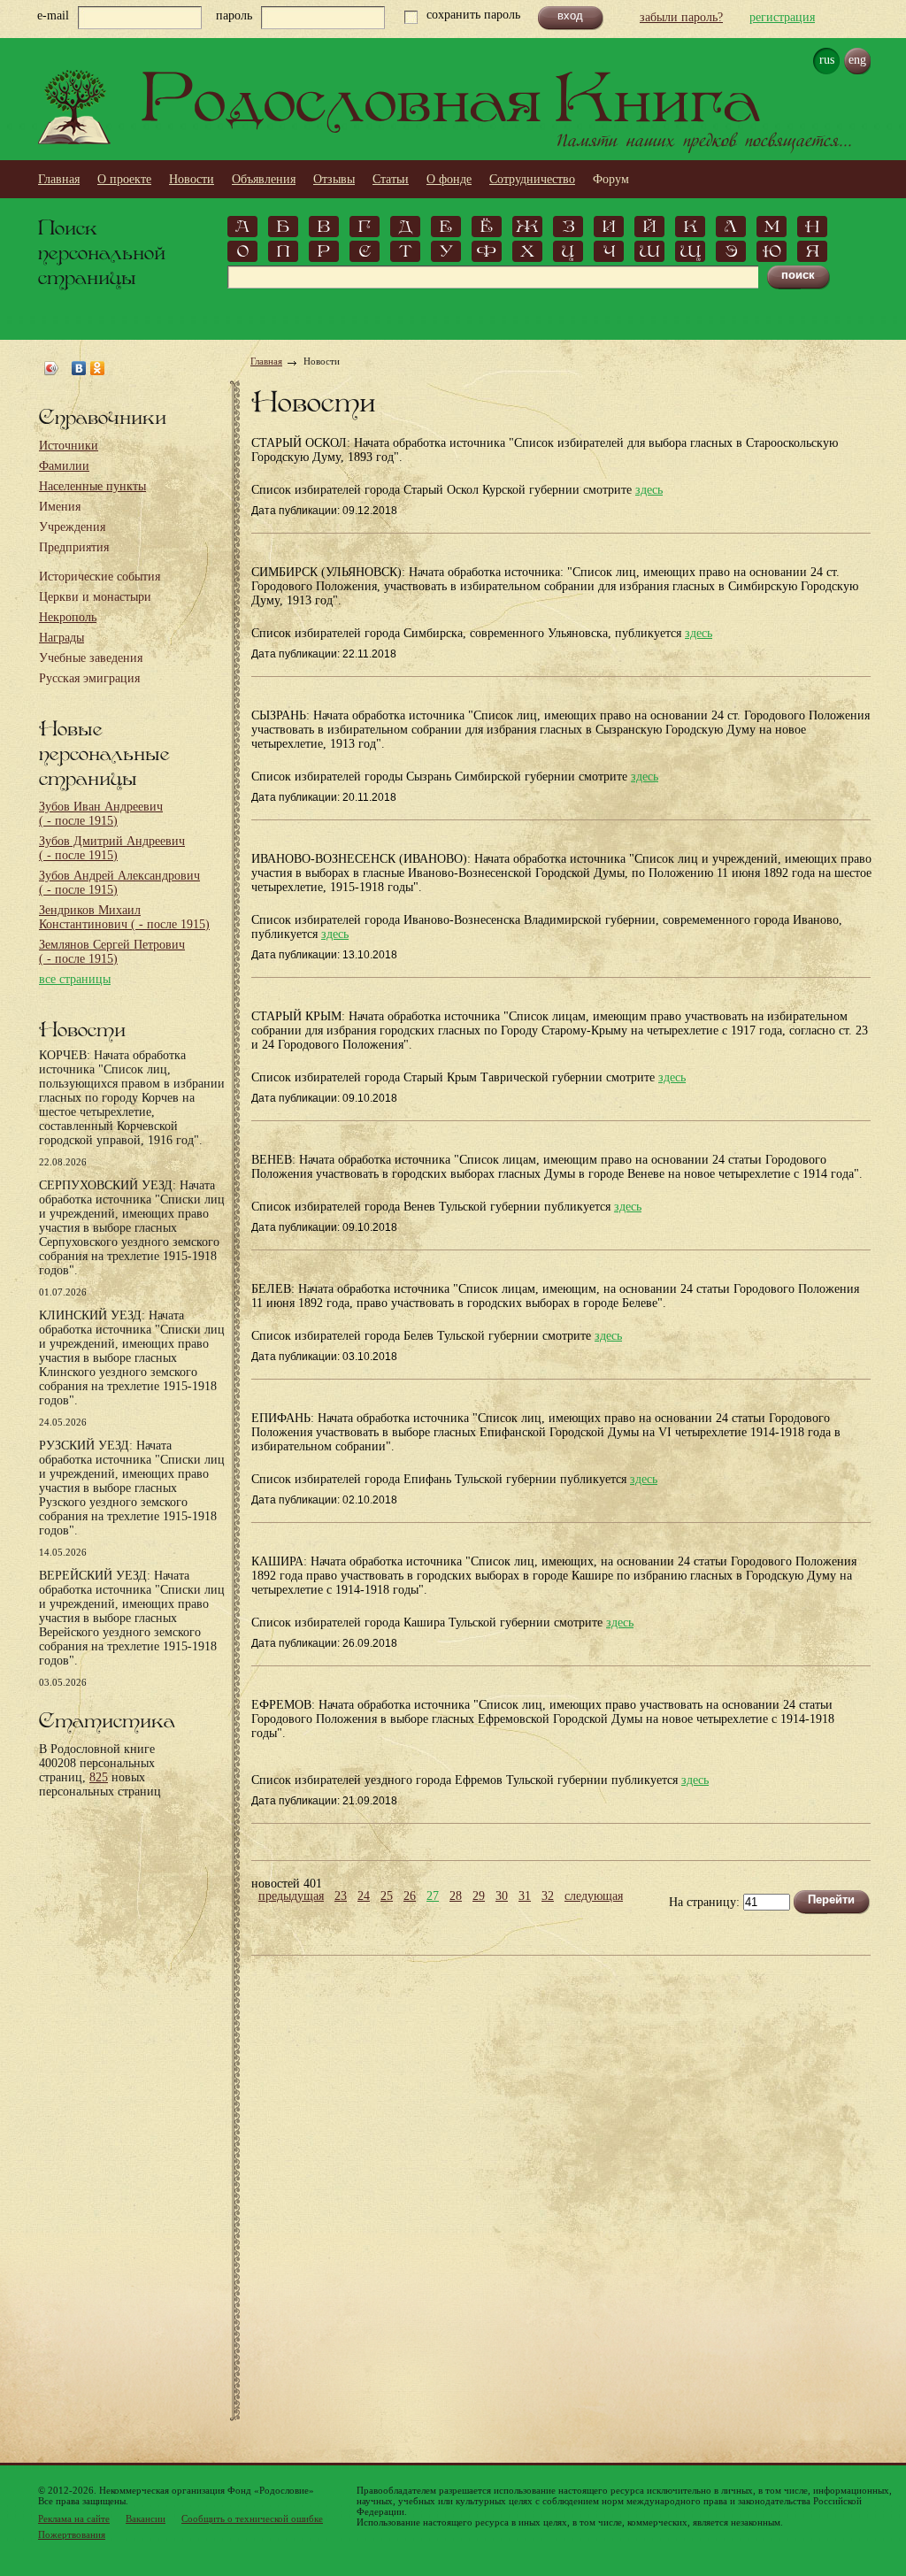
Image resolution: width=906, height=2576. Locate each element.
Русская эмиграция (89, 678)
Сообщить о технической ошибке (252, 2518)
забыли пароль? (681, 17)
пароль (234, 15)
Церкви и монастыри (95, 597)
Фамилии (64, 466)
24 (364, 1896)
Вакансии (146, 2518)
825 (99, 1777)
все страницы (75, 979)
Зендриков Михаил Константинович (124, 917)
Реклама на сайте (74, 2518)
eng (857, 60)
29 (479, 1896)
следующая (594, 1896)
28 (456, 1896)
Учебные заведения (91, 658)
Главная (59, 179)
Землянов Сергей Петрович (112, 952)
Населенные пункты (92, 486)
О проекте (124, 179)
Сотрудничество (532, 179)
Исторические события (100, 577)
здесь (649, 490)
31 (525, 1896)
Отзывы (334, 179)
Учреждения (72, 527)
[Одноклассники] (98, 368)
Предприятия (74, 547)
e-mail (53, 15)
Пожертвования (72, 2534)
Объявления (264, 179)
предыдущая (291, 1896)
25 (387, 1896)
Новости (192, 179)
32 (548, 1896)
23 (341, 1896)
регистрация (782, 17)
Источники (69, 446)
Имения (60, 507)
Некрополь (68, 617)
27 (433, 1896)
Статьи (391, 179)
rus (827, 60)
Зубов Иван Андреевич (101, 814)
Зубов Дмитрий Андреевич (112, 848)
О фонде (449, 179)
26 (410, 1896)
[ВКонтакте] (79, 368)
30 (502, 1896)
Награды (61, 638)
